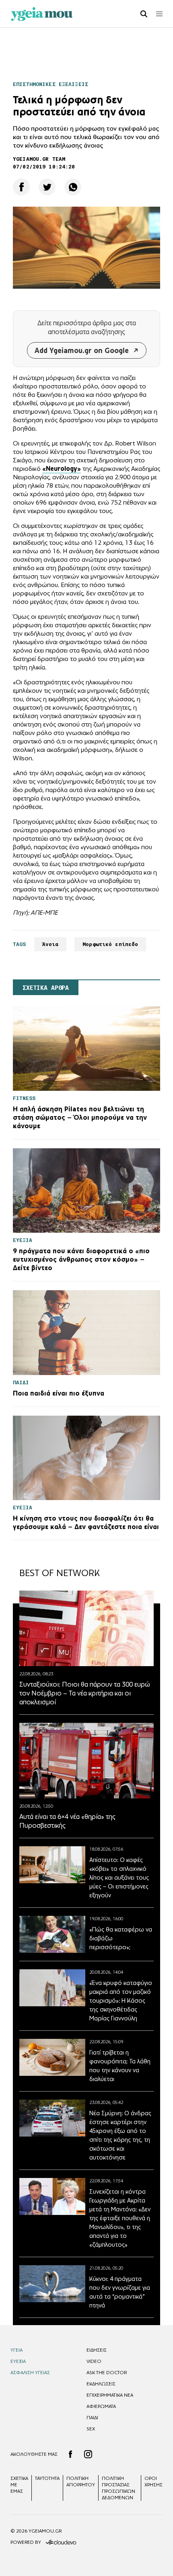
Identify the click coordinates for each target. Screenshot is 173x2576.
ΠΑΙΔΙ (92, 2418)
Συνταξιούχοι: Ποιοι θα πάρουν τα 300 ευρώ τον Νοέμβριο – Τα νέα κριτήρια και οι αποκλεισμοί (85, 1693)
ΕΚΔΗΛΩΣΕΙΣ (101, 2384)
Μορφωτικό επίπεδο (110, 944)
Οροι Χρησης (153, 2482)
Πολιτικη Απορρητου (81, 2482)
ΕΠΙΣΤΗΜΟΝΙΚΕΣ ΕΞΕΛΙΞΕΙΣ (50, 84)
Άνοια (50, 944)
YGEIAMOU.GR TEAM (39, 159)
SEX (91, 2429)
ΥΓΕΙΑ (16, 2350)
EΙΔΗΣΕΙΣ (97, 2350)
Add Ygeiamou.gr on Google (82, 350)
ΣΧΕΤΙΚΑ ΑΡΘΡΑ (46, 988)
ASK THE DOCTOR (107, 2373)
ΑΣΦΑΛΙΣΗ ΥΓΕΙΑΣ (30, 2373)
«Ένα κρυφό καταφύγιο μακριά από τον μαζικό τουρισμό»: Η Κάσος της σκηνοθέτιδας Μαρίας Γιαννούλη (121, 2000)
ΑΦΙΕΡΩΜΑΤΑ (101, 2406)
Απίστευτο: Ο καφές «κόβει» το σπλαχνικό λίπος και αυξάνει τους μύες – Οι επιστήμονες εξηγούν (119, 1877)
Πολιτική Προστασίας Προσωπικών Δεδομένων (118, 2488)
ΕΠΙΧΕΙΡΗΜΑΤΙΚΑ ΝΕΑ (110, 2395)
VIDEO (94, 2361)
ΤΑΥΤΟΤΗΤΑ (47, 2478)
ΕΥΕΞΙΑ (18, 2361)
